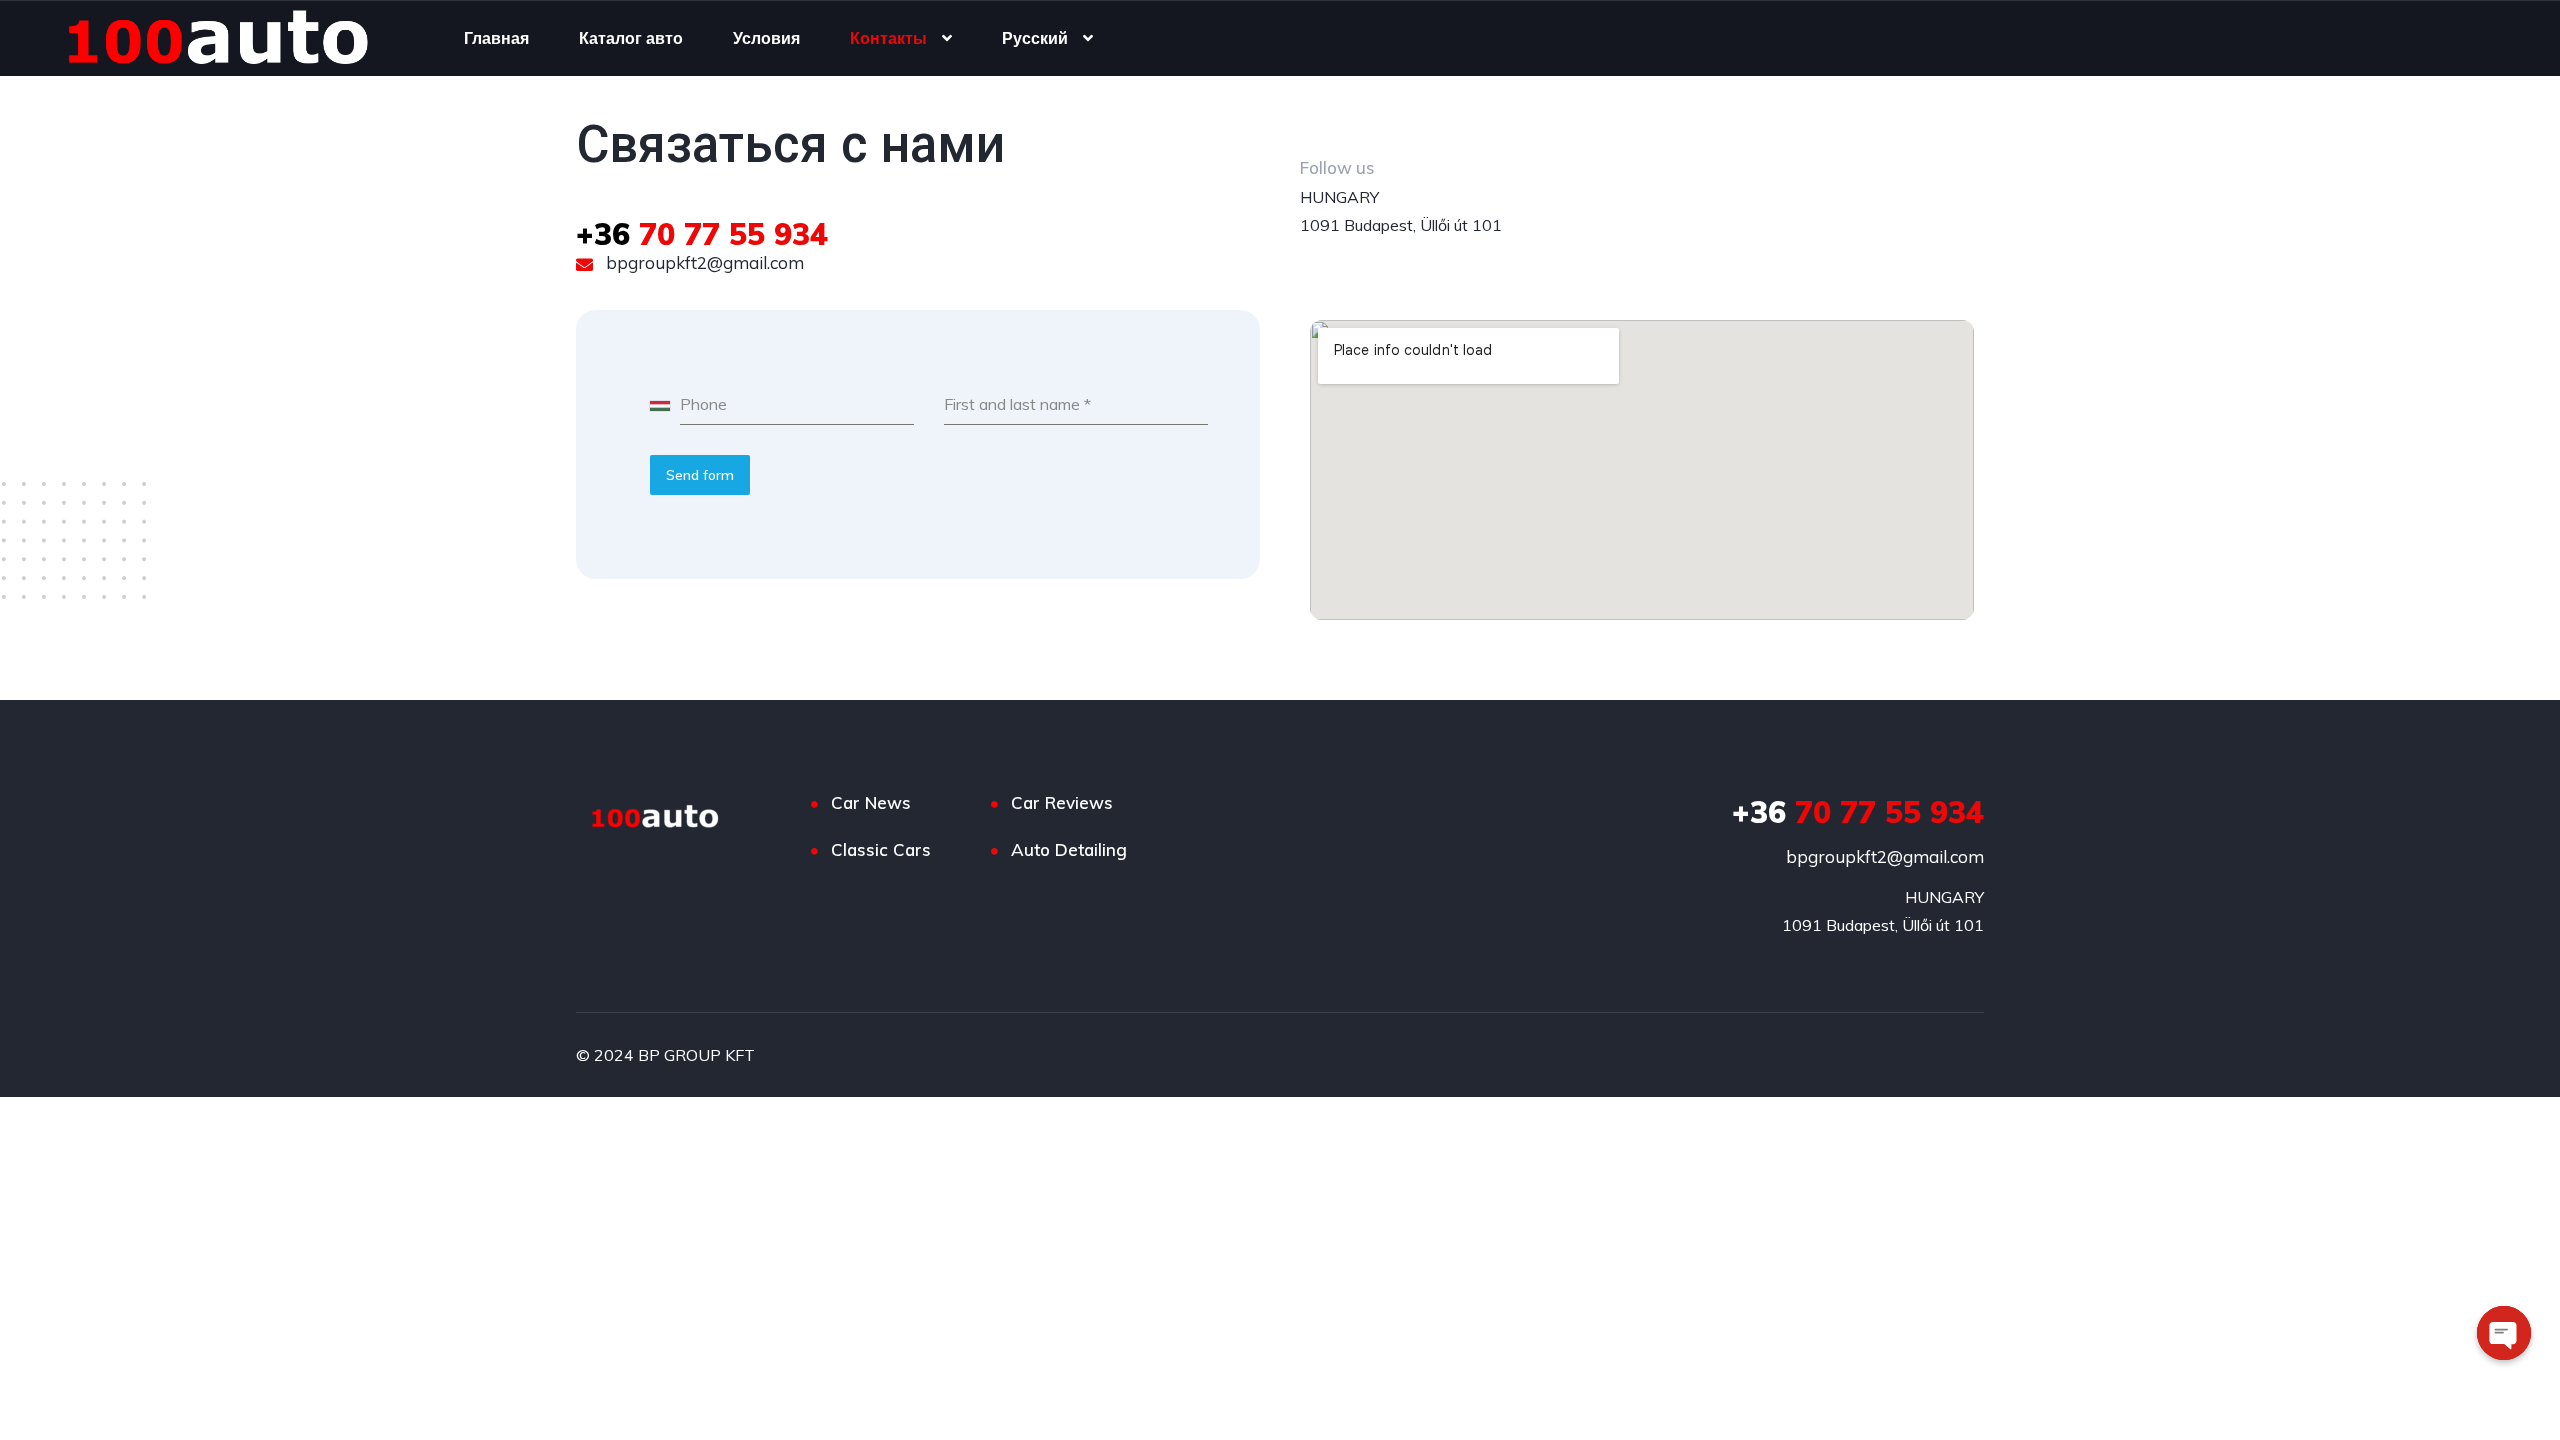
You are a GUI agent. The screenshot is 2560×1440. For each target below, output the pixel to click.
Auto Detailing (1069, 849)
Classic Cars (881, 849)
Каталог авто (631, 38)
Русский (1035, 38)
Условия (766, 38)
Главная (496, 38)
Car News (871, 802)
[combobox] (665, 405)
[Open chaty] (2504, 1333)
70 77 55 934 (702, 234)
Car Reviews (1062, 802)
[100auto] (226, 38)
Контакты (888, 38)
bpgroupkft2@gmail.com (703, 262)
